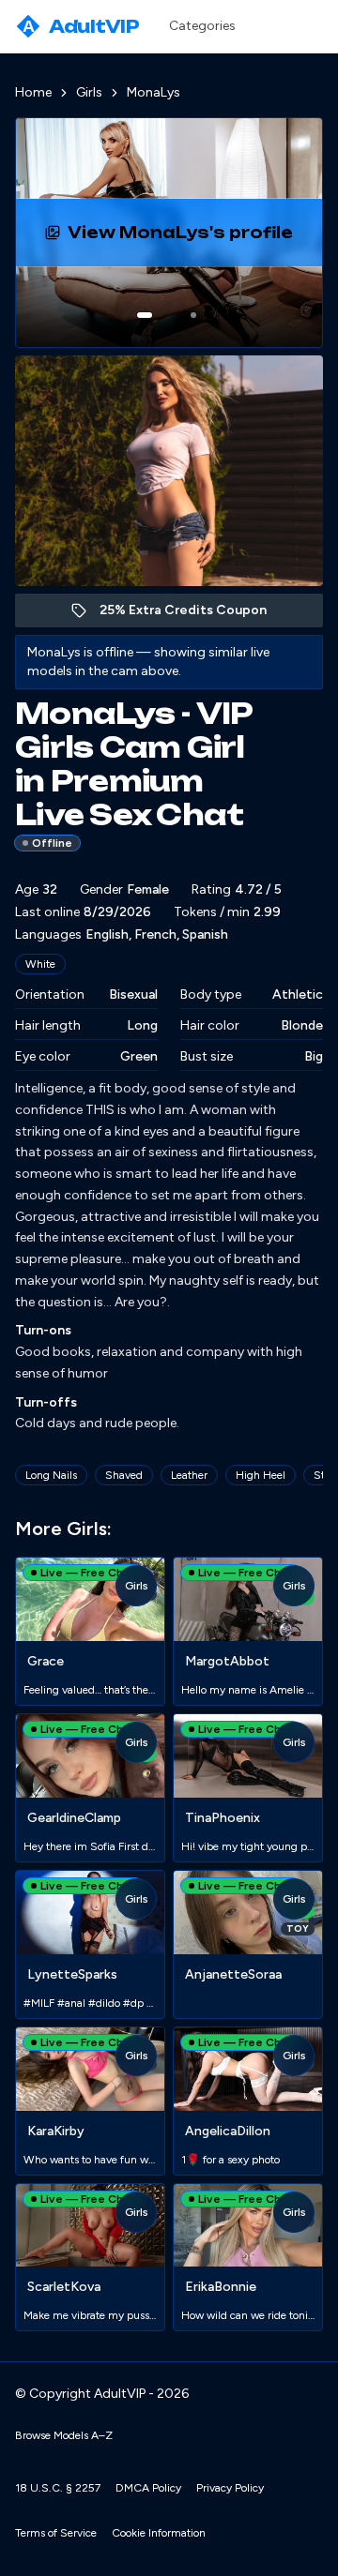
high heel (261, 1475)
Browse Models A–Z (64, 2435)
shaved (124, 1475)
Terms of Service (56, 2533)
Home (33, 92)
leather (189, 1475)
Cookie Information (159, 2533)
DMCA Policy (148, 2488)
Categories (202, 26)
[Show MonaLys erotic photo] (145, 315)
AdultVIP (81, 26)
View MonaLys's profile (195, 238)
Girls (89, 92)
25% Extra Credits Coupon (193, 615)
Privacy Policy (230, 2488)
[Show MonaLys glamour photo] (193, 315)
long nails (51, 1475)
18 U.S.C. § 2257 (58, 2488)
